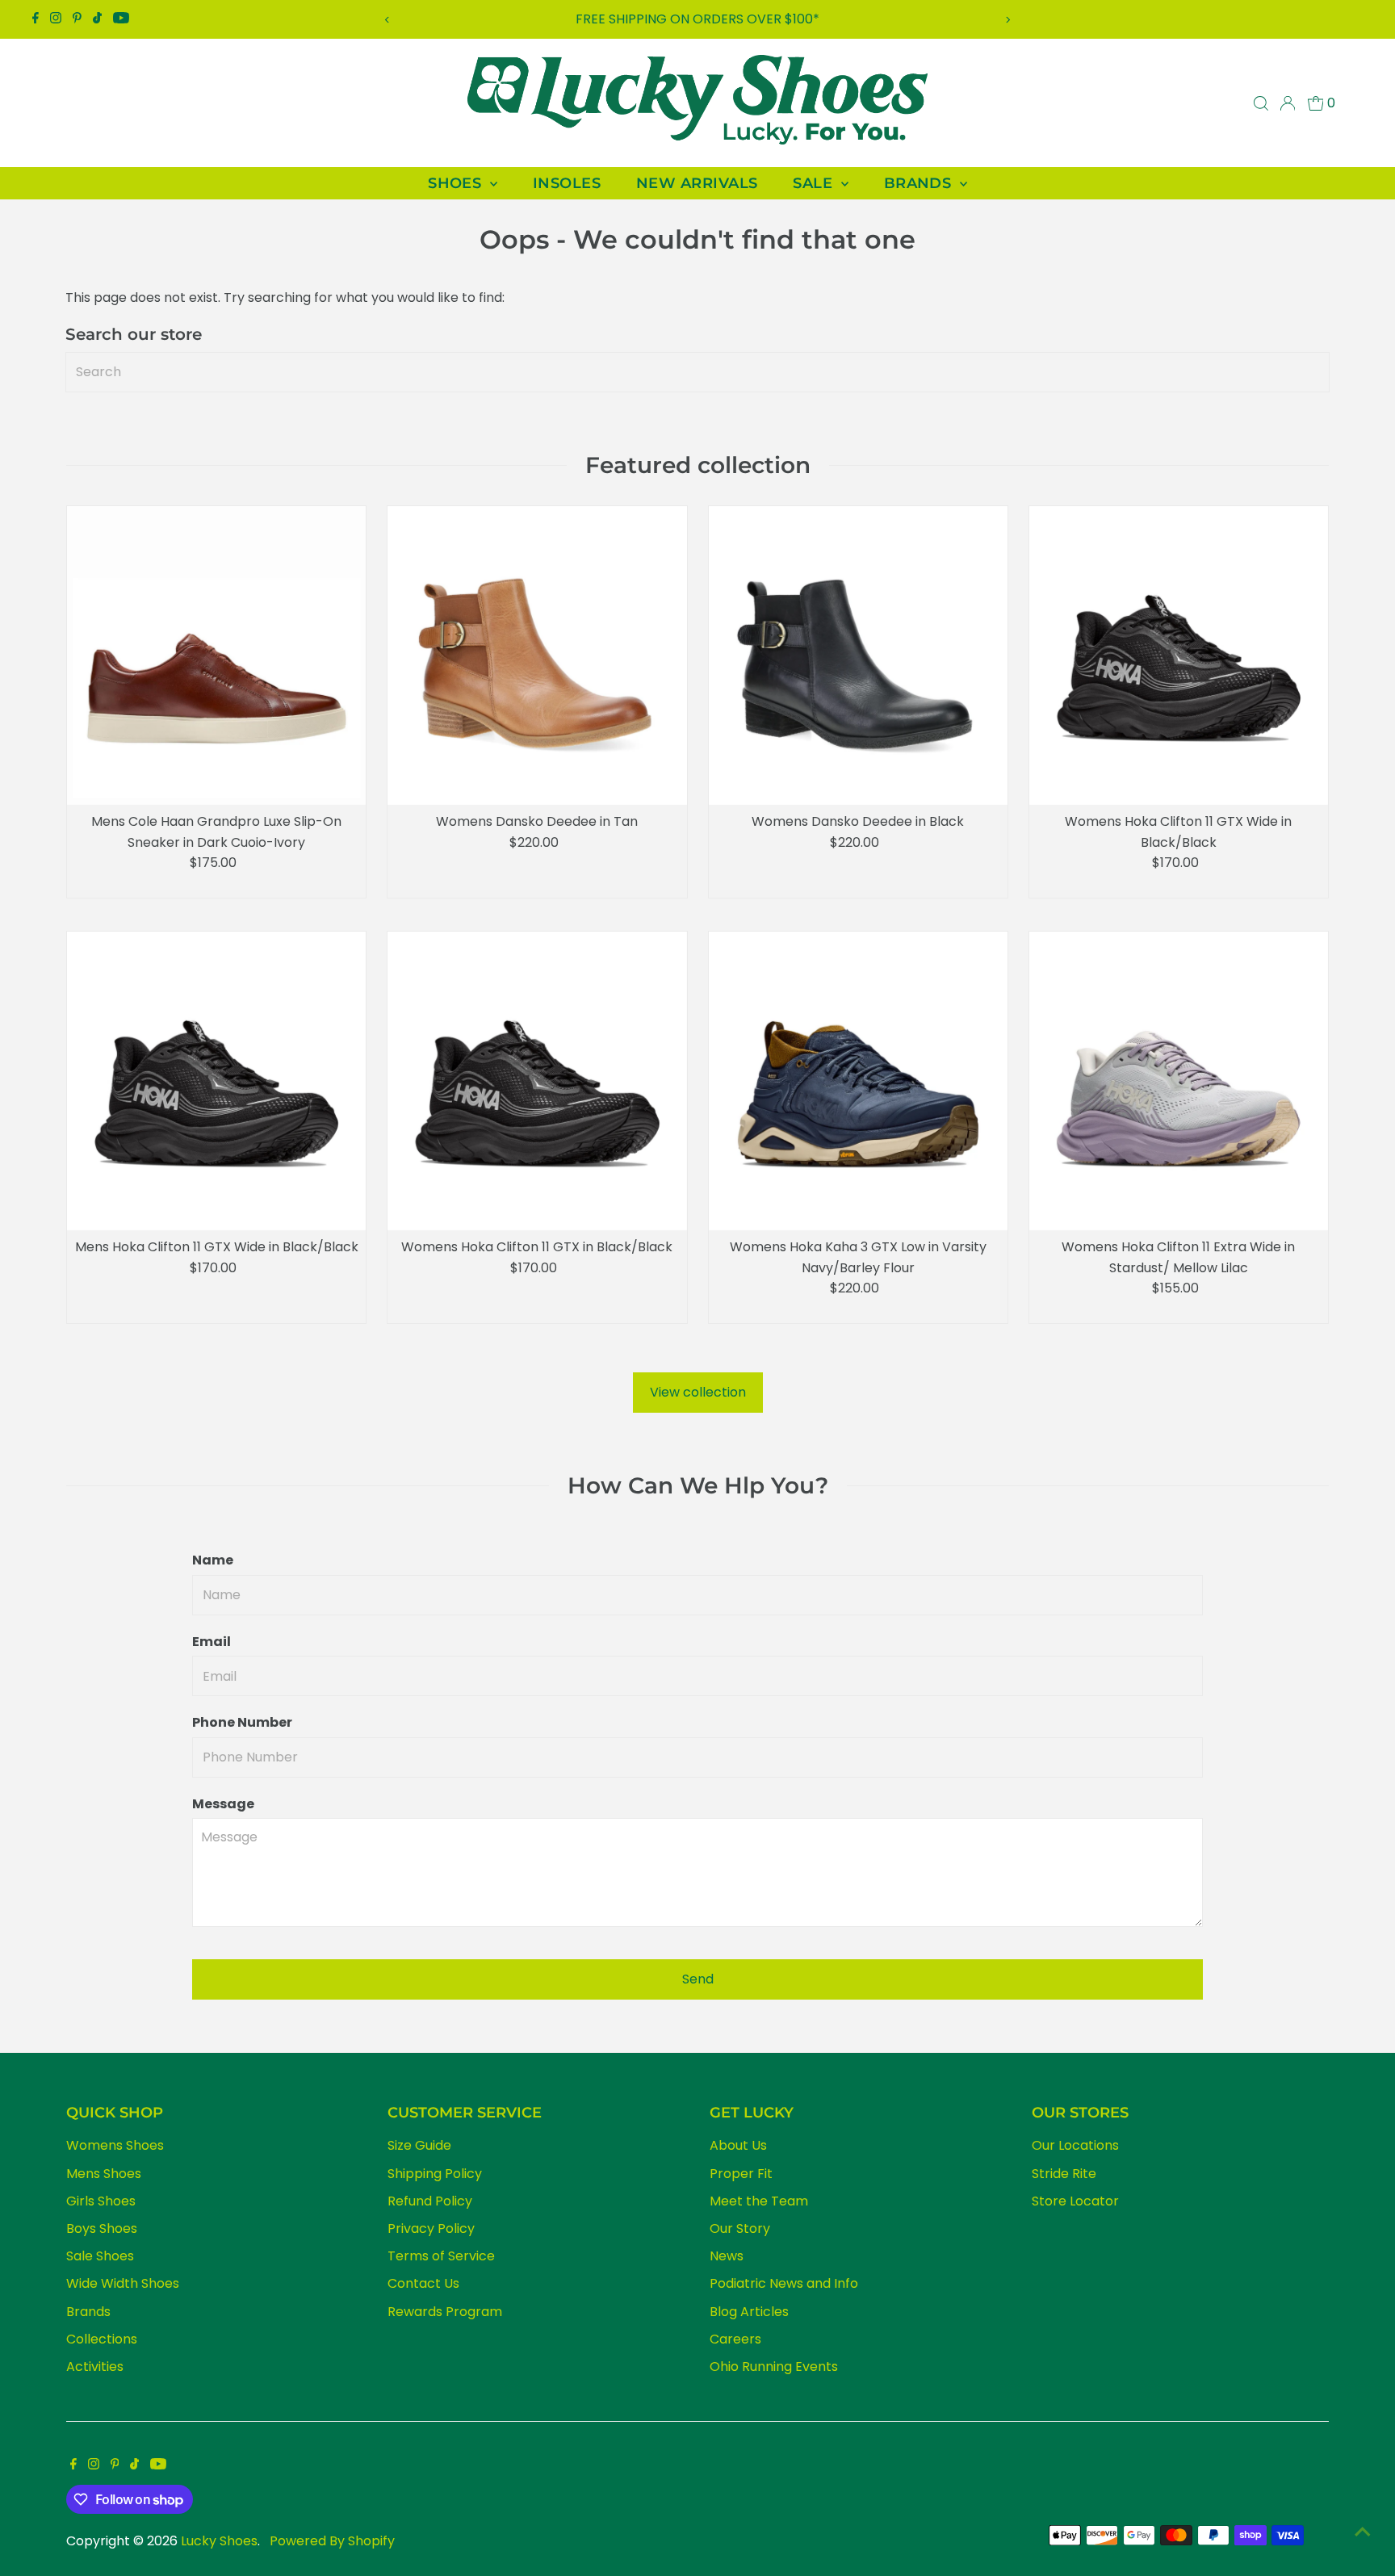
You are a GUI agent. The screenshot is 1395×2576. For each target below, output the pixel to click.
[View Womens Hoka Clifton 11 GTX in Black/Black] (537, 1081)
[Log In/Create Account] (1288, 103)
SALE (815, 183)
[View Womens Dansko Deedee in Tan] (537, 656)
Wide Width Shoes (123, 2283)
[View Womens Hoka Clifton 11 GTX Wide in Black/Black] (1179, 656)
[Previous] (387, 20)
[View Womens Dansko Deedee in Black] (858, 656)
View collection (698, 1392)
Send (698, 1979)
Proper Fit (741, 2174)
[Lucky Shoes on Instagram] (56, 19)
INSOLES (567, 183)
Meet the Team (759, 2201)
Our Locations (1075, 2145)
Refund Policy (430, 2201)
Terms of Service (441, 2256)
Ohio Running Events (774, 2367)
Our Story (740, 2228)
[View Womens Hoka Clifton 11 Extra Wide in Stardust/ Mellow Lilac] (1179, 1081)
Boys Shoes (102, 2228)
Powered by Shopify (332, 2541)
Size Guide (419, 2145)
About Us (738, 2145)
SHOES (457, 183)
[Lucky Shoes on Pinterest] (77, 19)
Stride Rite (1064, 2174)
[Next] (1008, 20)
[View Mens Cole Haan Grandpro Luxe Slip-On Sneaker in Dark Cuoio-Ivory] (216, 656)
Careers (735, 2339)
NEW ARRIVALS (697, 183)
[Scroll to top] (1363, 2532)
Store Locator (1075, 2201)
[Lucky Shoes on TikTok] (97, 19)
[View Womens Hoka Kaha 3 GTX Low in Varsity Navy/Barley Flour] (858, 1081)
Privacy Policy (431, 2228)
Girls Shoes (101, 2201)
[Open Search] (1261, 103)
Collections (102, 2339)
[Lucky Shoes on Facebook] (36, 19)
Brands (88, 2312)
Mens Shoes (104, 2174)
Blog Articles (749, 2312)
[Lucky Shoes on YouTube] (121, 19)
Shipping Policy (435, 2174)
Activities (95, 2367)
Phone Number (242, 1722)
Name (213, 1560)
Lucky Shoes (219, 2541)
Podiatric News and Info (784, 2283)
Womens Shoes (115, 2145)
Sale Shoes (100, 2256)
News (727, 2256)
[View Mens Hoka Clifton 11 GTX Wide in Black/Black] (216, 1081)
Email (212, 1642)
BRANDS (920, 183)
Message (223, 1804)
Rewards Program (445, 2312)
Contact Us (423, 2283)
